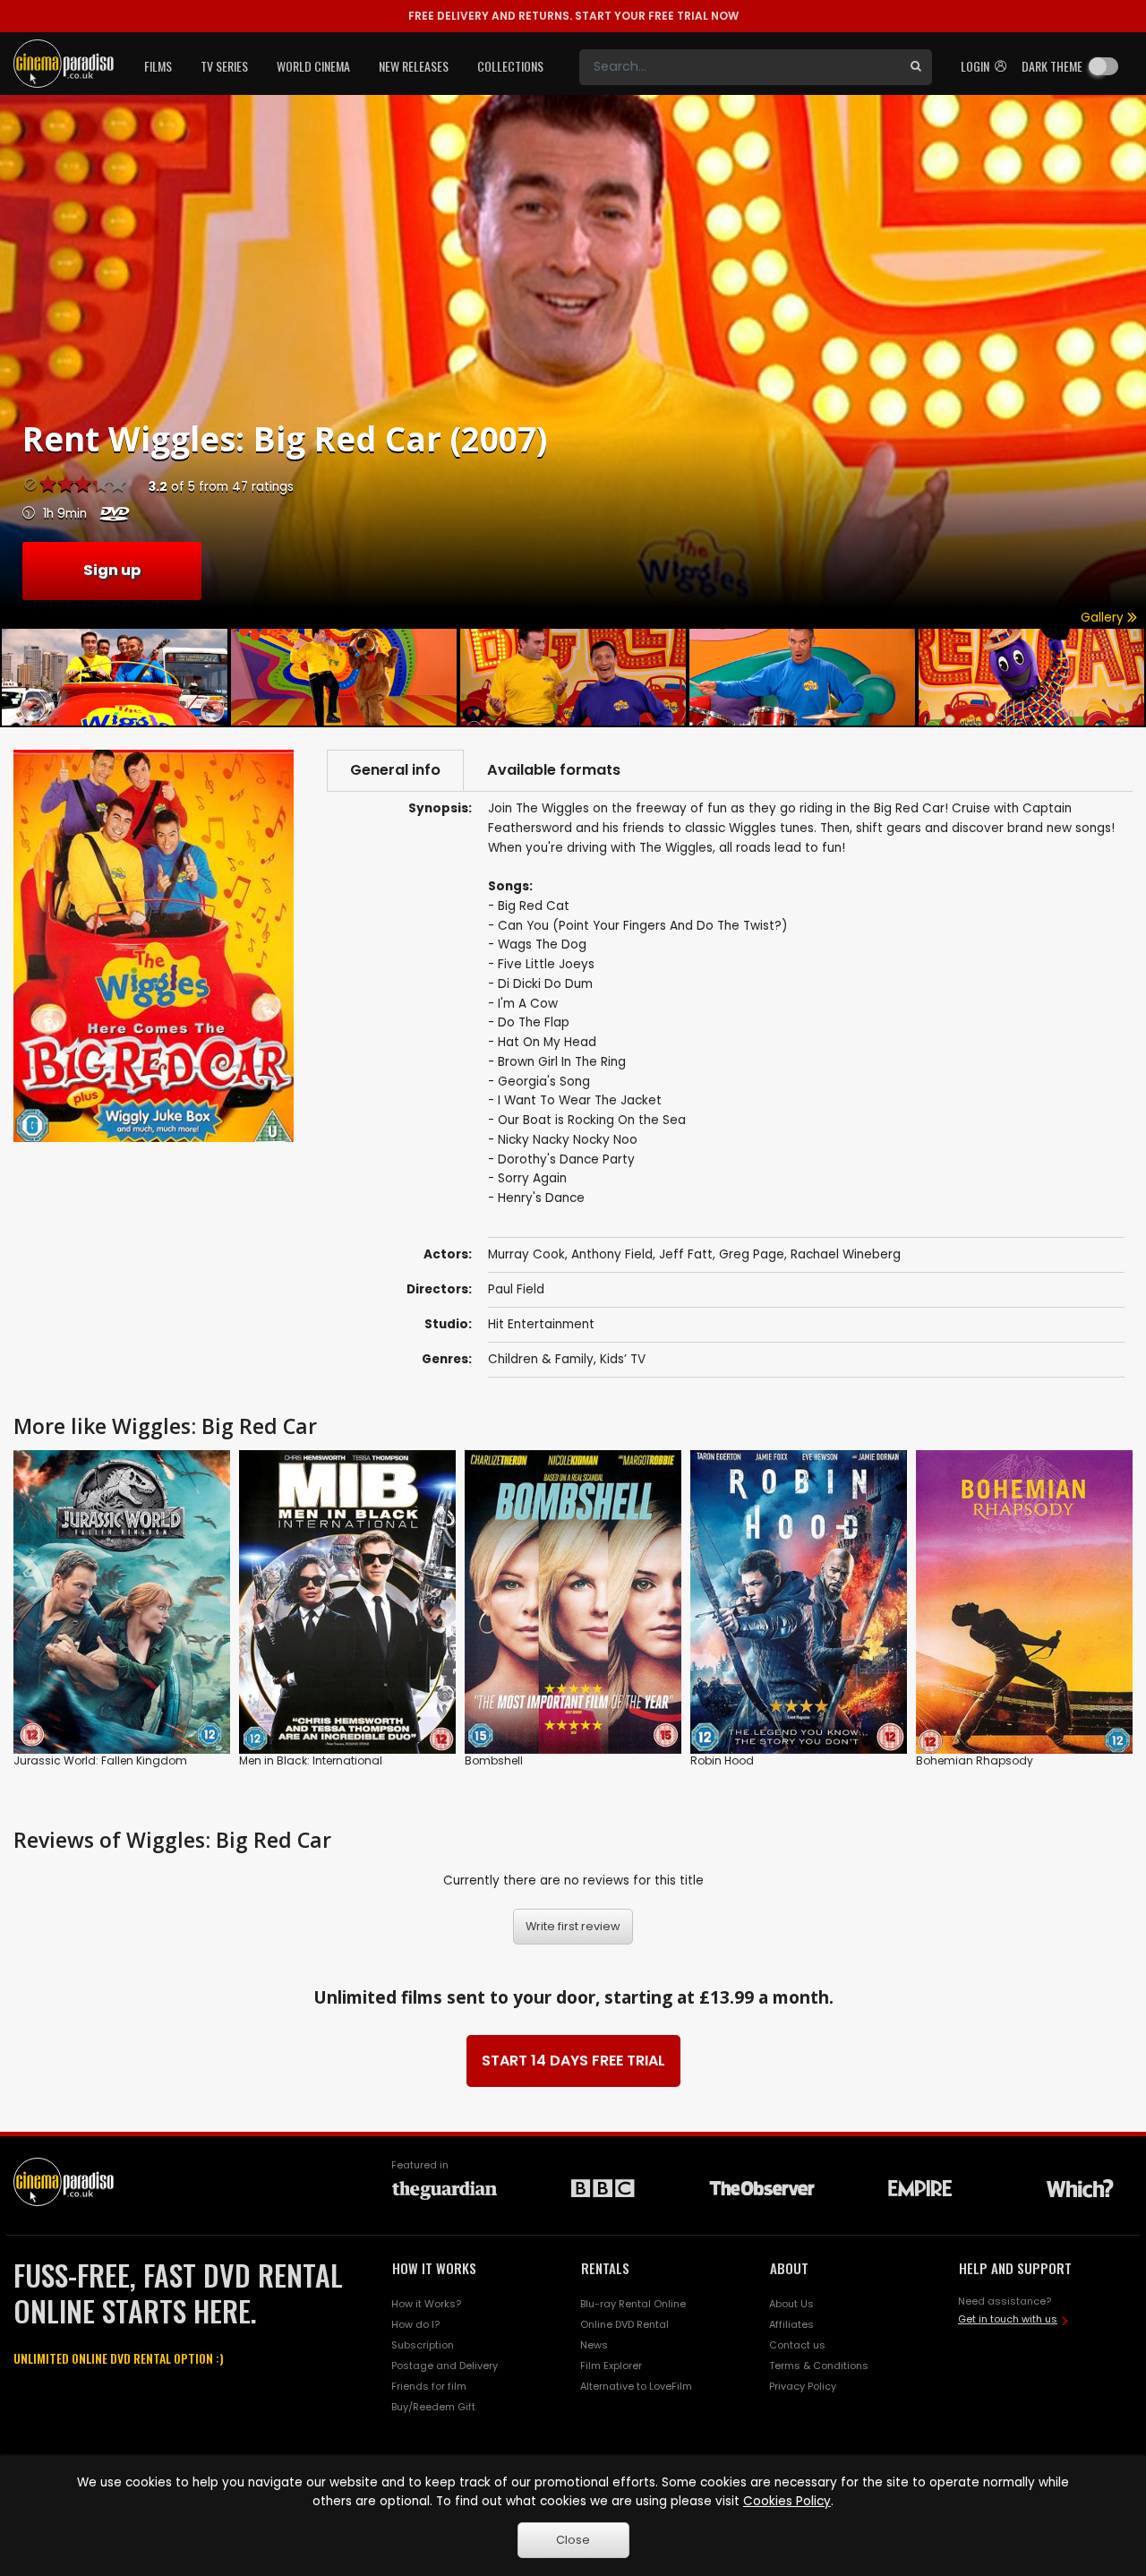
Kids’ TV (623, 1359)
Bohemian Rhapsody (975, 1760)
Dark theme (1052, 66)
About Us (791, 2304)
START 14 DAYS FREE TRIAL (573, 2061)
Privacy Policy (803, 2386)
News (594, 2345)
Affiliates (791, 2324)
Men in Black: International (311, 1760)
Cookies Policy (787, 2501)
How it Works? (426, 2304)
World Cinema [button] (313, 66)
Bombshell (494, 1760)
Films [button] (158, 66)
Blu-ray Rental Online (633, 2304)
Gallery (1104, 618)
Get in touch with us (1008, 2319)
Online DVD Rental (624, 2324)
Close (573, 2540)
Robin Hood (722, 1760)
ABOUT (789, 2268)
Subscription (423, 2345)
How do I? (415, 2324)
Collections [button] (510, 66)
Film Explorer (611, 2366)
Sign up (112, 570)
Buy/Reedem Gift (433, 2407)
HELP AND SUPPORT (1015, 2268)
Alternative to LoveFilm (636, 2386)
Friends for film (429, 2386)
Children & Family (541, 1359)
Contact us (797, 2345)
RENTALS (605, 2268)
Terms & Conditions (819, 2366)
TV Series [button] (224, 66)
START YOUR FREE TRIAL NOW (573, 16)
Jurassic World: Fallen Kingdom (100, 1760)
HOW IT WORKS (434, 2268)
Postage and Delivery (445, 2366)
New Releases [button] (414, 66)
